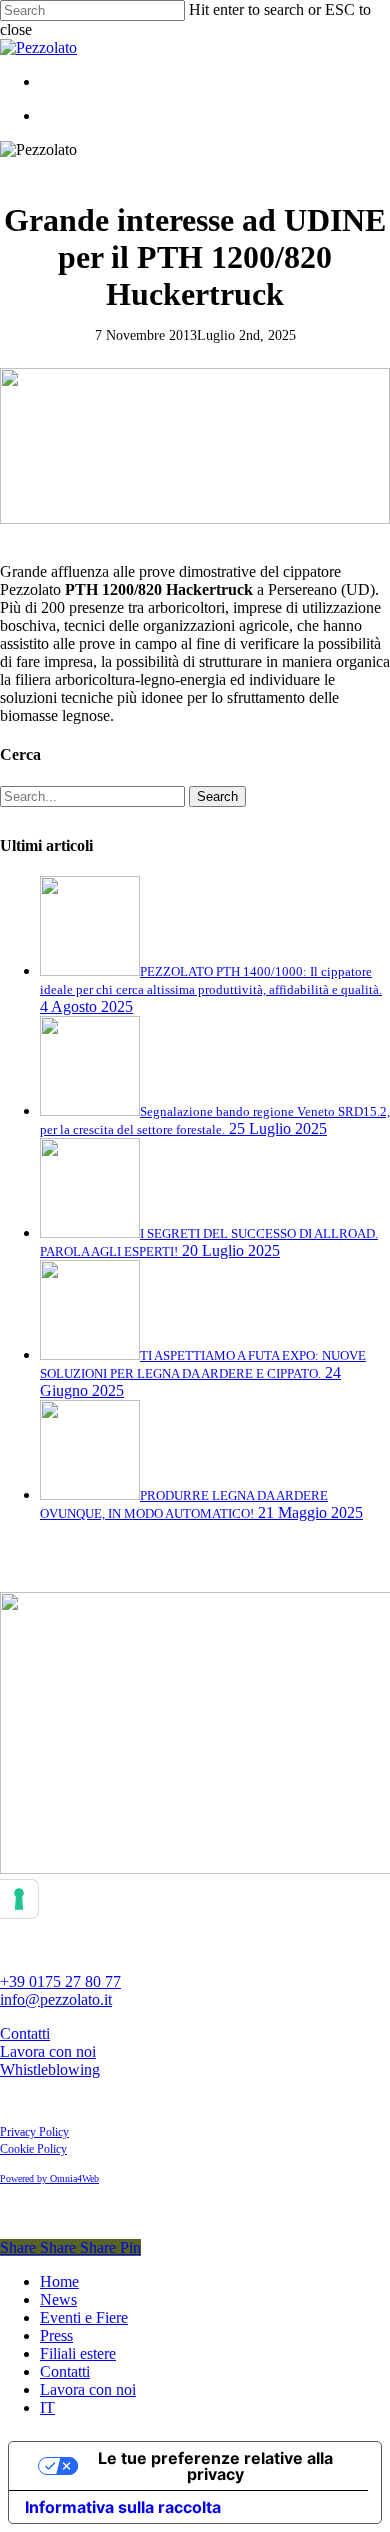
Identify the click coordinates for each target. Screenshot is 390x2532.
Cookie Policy (33, 2149)
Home (59, 2281)
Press (56, 2335)
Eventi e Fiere (84, 2317)
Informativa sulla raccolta (123, 2507)
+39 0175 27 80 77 (60, 1981)
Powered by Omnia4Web (49, 2178)
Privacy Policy (34, 2132)
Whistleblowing (50, 2069)
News (58, 2299)
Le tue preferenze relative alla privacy (215, 2466)
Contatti (25, 2033)
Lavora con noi (48, 2051)
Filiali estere (78, 2353)
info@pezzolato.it (56, 1999)
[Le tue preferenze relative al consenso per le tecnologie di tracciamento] (19, 1899)
